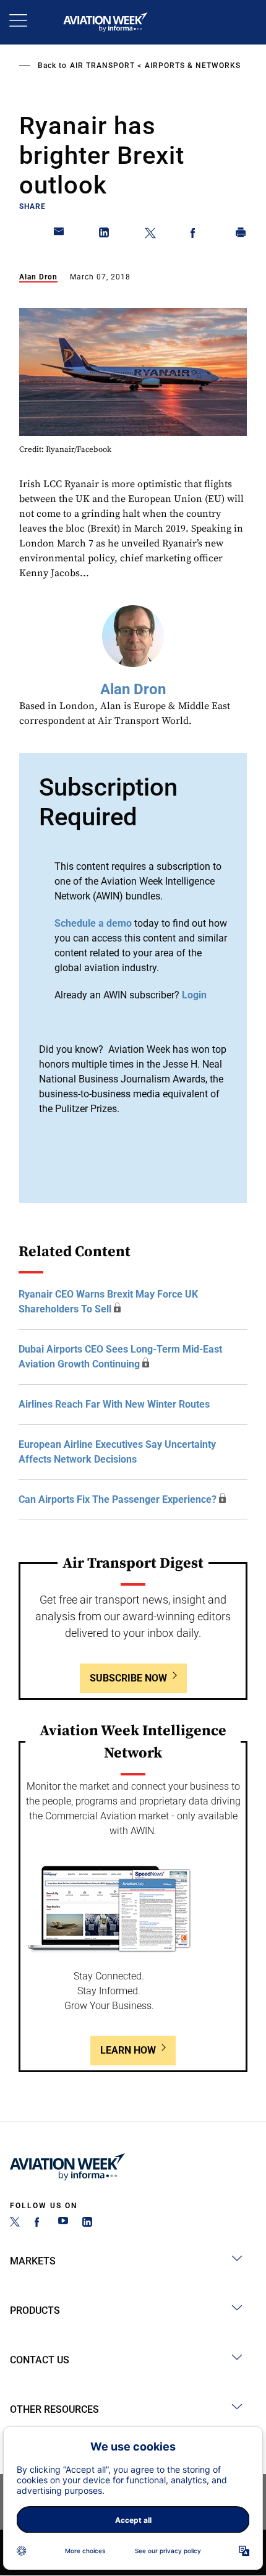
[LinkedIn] (87, 2223)
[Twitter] (15, 2223)
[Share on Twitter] (150, 235)
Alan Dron (38, 277)
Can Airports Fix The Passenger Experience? (118, 1499)
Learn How (128, 2050)
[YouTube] (63, 2223)
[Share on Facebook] (195, 235)
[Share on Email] (59, 235)
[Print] (241, 235)
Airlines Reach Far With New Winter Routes (114, 1404)
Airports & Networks (193, 66)
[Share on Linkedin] (105, 235)
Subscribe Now (128, 1678)
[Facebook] (39, 2223)
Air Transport (102, 66)
